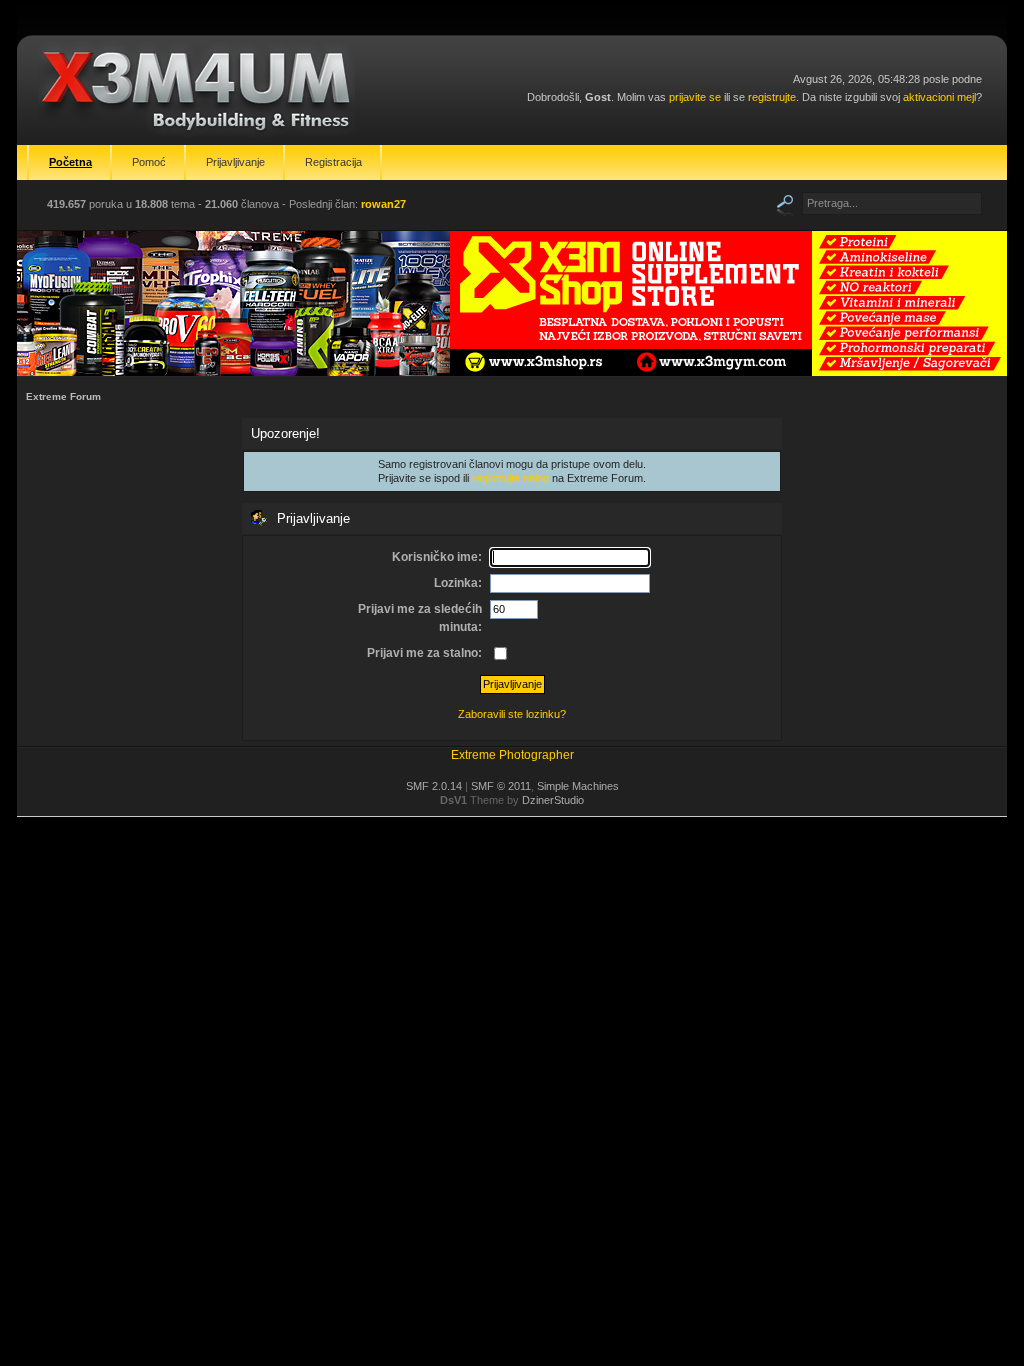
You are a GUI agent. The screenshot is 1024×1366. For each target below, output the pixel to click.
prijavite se (695, 97)
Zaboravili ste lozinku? (512, 714)
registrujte (772, 97)
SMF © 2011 (501, 786)
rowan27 (383, 204)
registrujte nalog (510, 478)
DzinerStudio (553, 800)
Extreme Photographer (512, 755)
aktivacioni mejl (939, 97)
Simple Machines (578, 786)
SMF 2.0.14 (434, 786)
